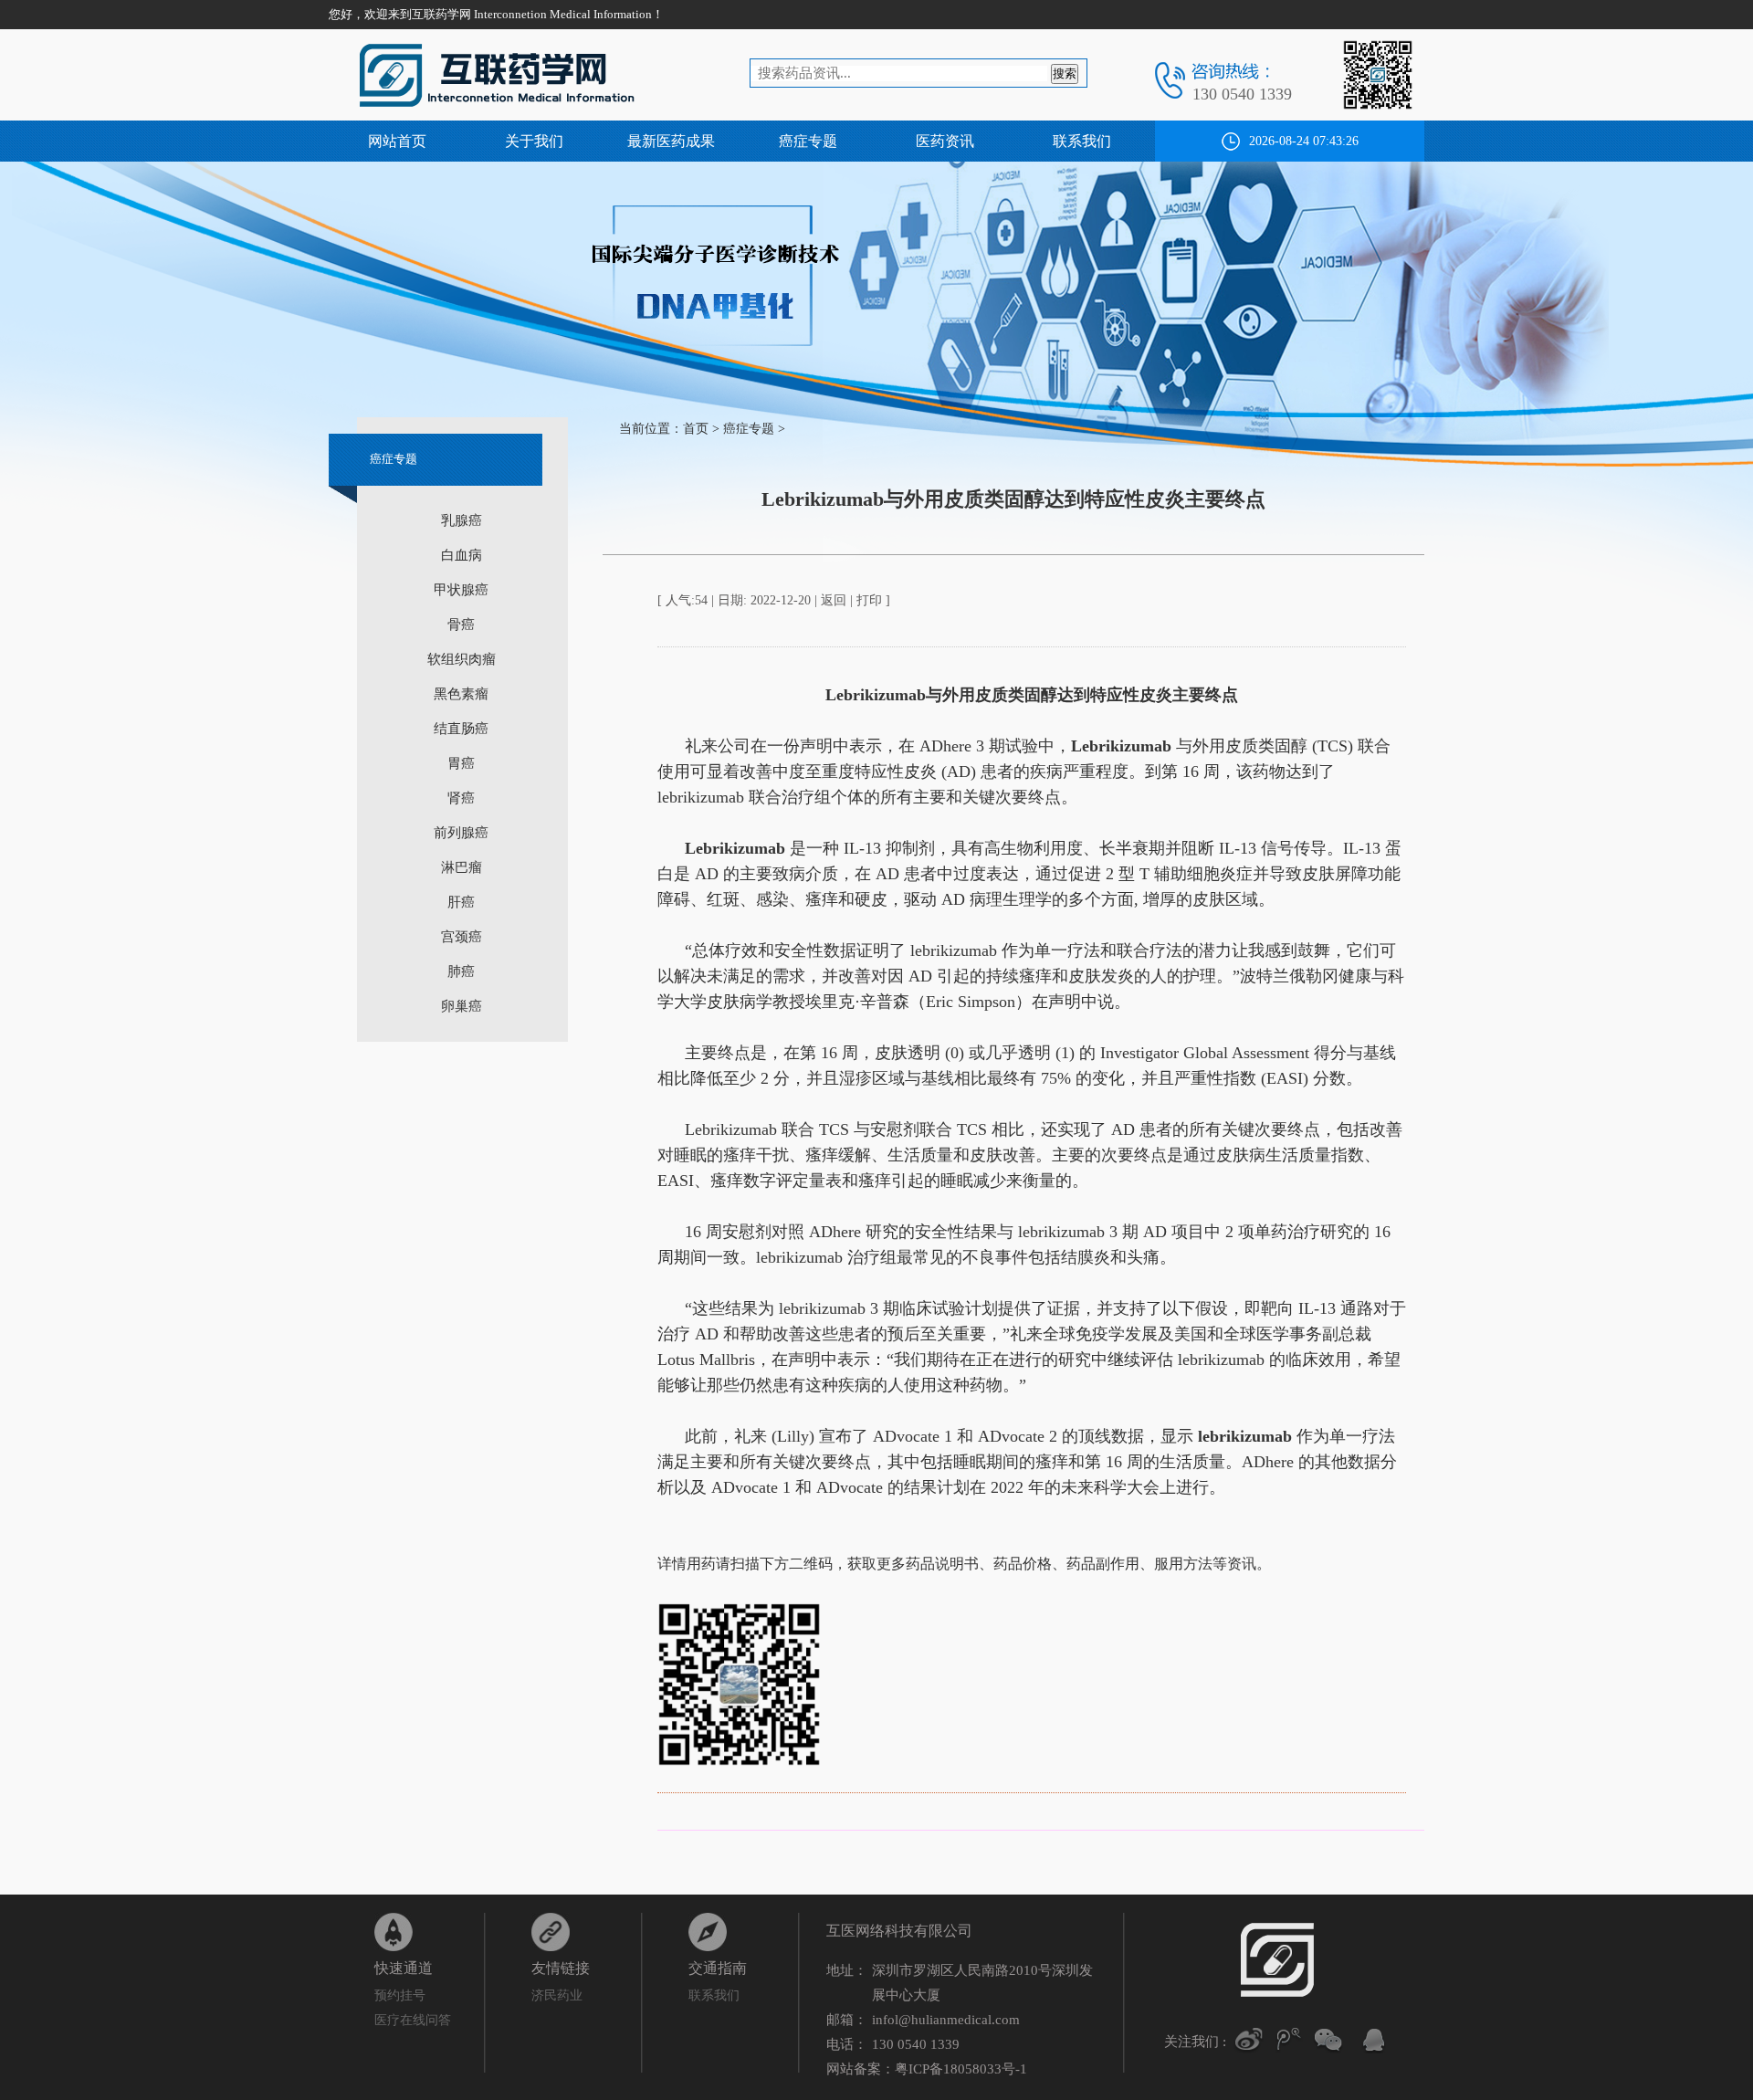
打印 (869, 600)
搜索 (1065, 73)
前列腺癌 (461, 833)
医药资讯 (945, 141)
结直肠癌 (461, 729)
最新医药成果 (671, 141)
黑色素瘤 (461, 694)
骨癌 (461, 625)
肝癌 (461, 902)
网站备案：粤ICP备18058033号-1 (927, 2069)
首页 (696, 429)
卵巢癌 (462, 1006)
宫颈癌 (462, 937)
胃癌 (461, 763)
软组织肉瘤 (462, 659)
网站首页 (397, 141)
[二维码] (1328, 2040)
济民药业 (557, 1995)
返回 (834, 600)
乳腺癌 (462, 520)
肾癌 (461, 798)
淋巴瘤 (462, 867)
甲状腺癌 (461, 590)
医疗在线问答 (413, 2020)
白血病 (462, 555)
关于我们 (534, 141)
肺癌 (461, 971)
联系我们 (1082, 141)
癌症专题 (808, 141)
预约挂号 (400, 1995)
